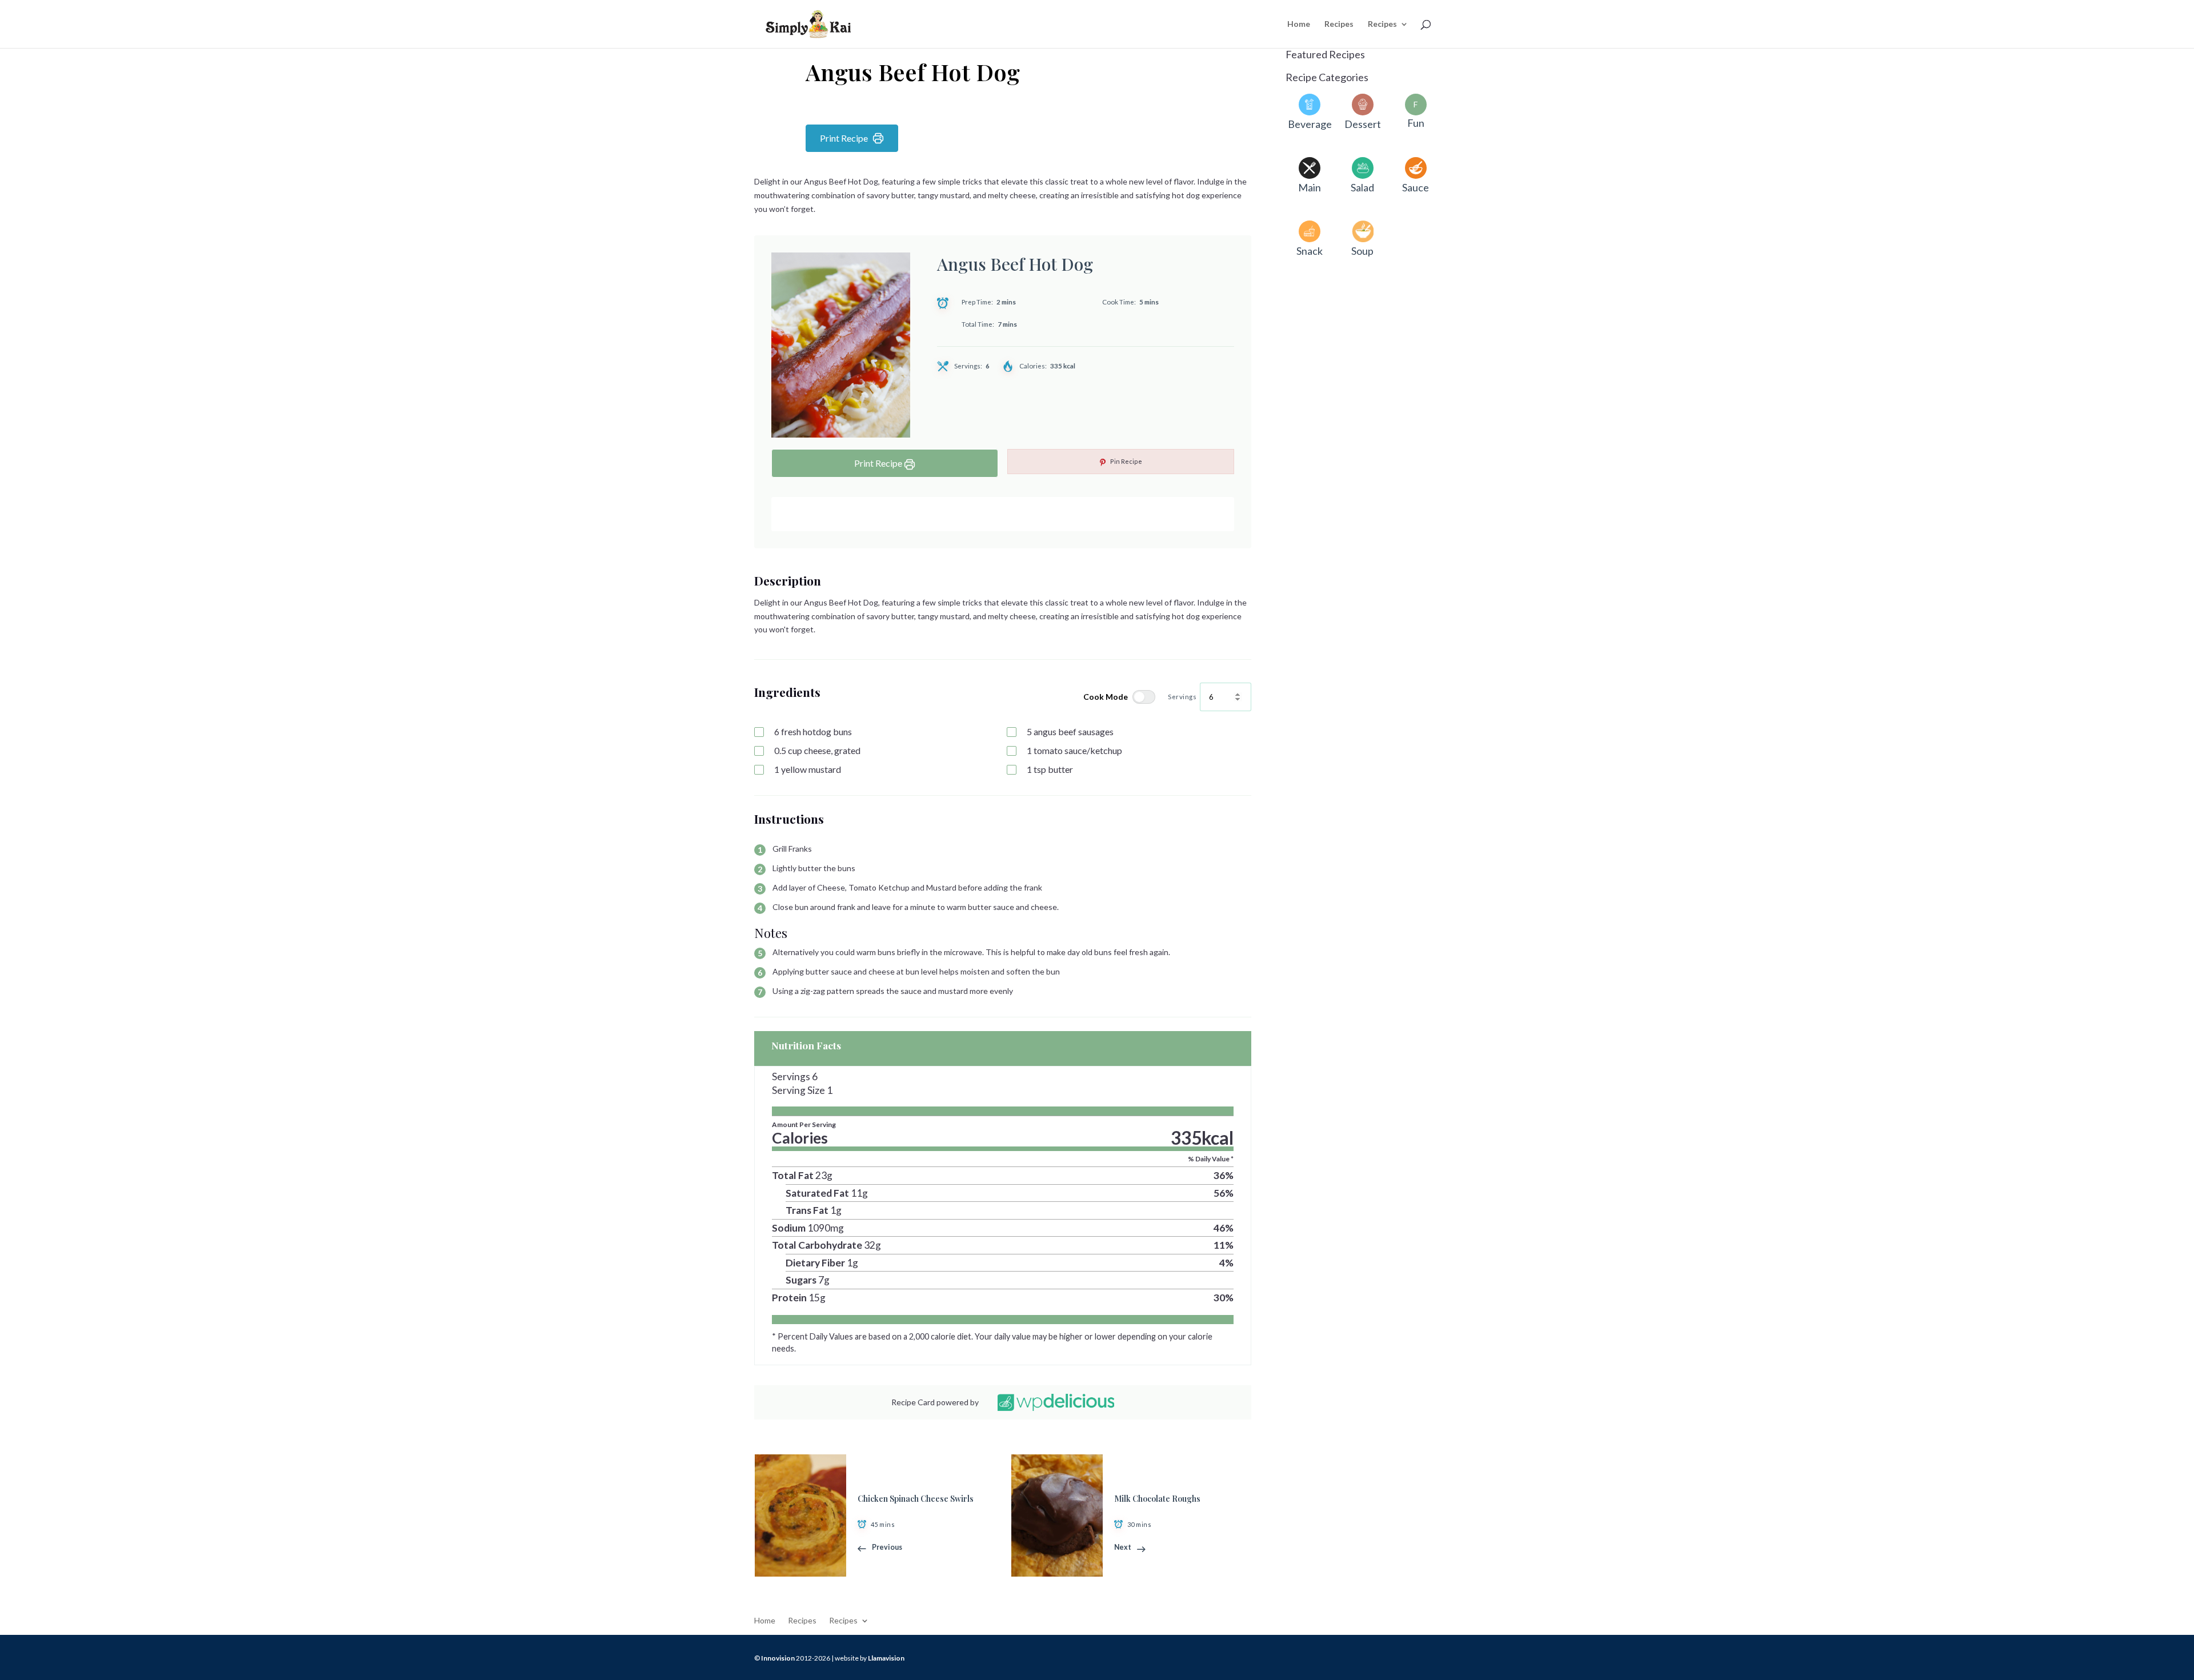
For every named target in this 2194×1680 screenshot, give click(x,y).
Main (1310, 187)
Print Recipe (844, 138)
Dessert (1363, 124)
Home (1299, 24)
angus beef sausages (1070, 731)
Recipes (1339, 24)
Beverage (1310, 124)
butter (1050, 769)
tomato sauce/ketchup (1074, 750)
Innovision (778, 1658)
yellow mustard (808, 769)
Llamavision (886, 1658)
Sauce (1416, 187)
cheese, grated (817, 750)
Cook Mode (1106, 697)
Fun (1416, 123)
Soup (1362, 251)
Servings (1182, 696)
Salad (1362, 187)
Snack (1310, 251)
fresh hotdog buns (813, 731)
